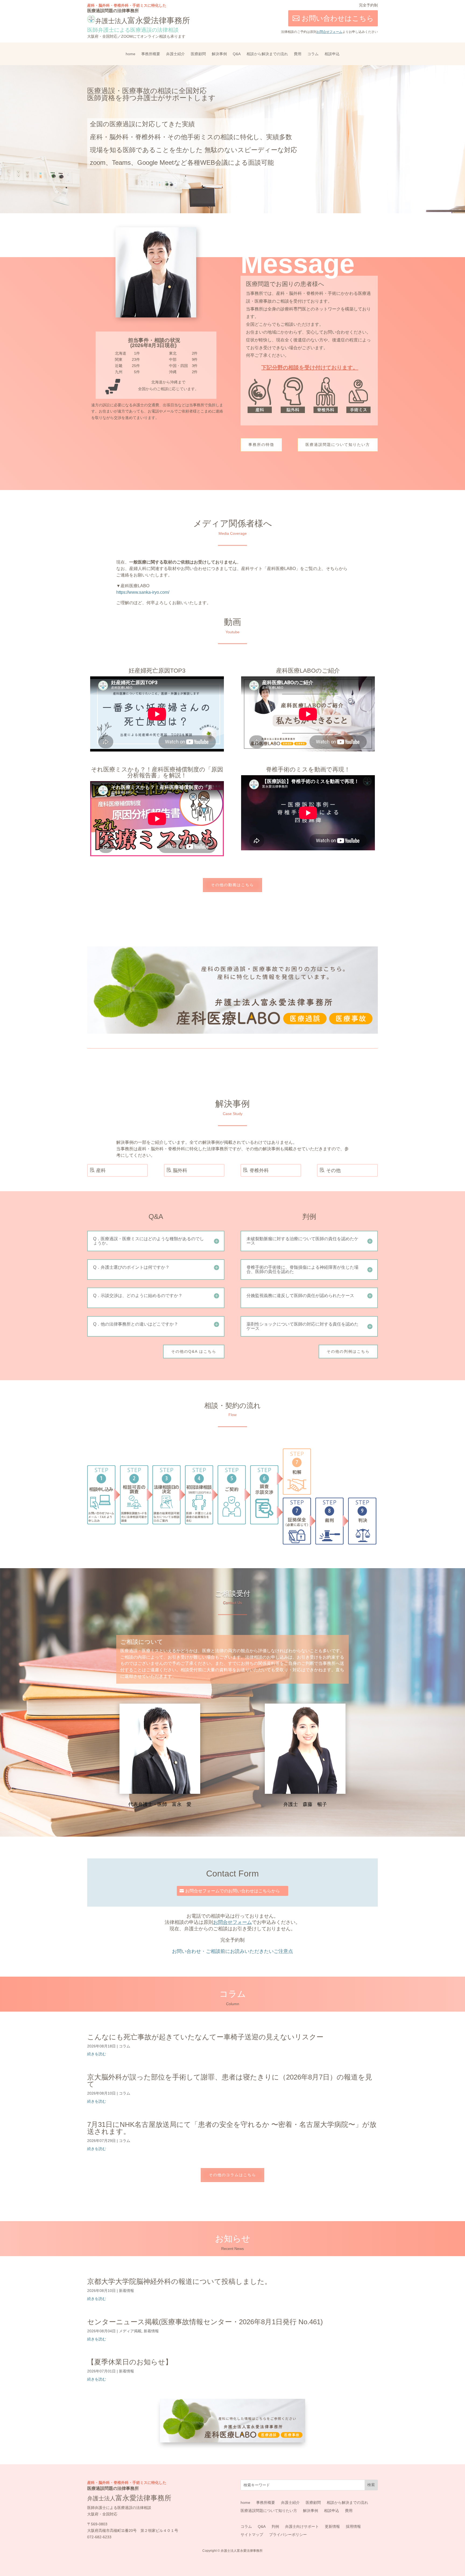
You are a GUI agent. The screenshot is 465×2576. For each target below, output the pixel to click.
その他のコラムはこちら (232, 2175)
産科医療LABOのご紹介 (308, 671)
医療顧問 (198, 54)
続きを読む (97, 2054)
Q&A (237, 54)
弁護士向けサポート (302, 2527)
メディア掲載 (130, 2331)
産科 (101, 1170)
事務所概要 (151, 54)
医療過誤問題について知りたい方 (338, 445)
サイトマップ (252, 2535)
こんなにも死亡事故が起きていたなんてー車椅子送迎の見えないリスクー (205, 2037)
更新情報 (332, 2527)
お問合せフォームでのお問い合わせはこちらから (232, 1891)
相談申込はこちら (326, 15)
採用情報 (353, 2527)
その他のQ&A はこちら (194, 1351)
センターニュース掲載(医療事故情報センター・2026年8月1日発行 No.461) (205, 2322)
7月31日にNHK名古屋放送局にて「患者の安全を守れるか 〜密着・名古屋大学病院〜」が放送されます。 (232, 2128)
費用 (298, 54)
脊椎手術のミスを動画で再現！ (308, 769)
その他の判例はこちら (348, 1351)
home (131, 54)
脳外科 (180, 1170)
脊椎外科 (259, 1170)
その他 (333, 1170)
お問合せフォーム (329, 32)
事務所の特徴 (261, 445)
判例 (275, 2527)
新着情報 (126, 2291)
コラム (313, 54)
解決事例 (219, 54)
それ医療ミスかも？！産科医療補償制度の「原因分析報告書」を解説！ (157, 772)
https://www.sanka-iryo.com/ (143, 592)
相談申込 (332, 54)
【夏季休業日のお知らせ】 (130, 2362)
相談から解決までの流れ (267, 54)
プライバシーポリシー (288, 2535)
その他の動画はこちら (232, 885)
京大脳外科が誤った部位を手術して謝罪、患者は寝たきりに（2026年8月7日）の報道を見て (230, 2081)
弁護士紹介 (175, 54)
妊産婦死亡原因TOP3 (157, 671)
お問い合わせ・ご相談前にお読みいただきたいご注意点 (232, 1951)
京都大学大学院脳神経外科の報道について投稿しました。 (179, 2281)
